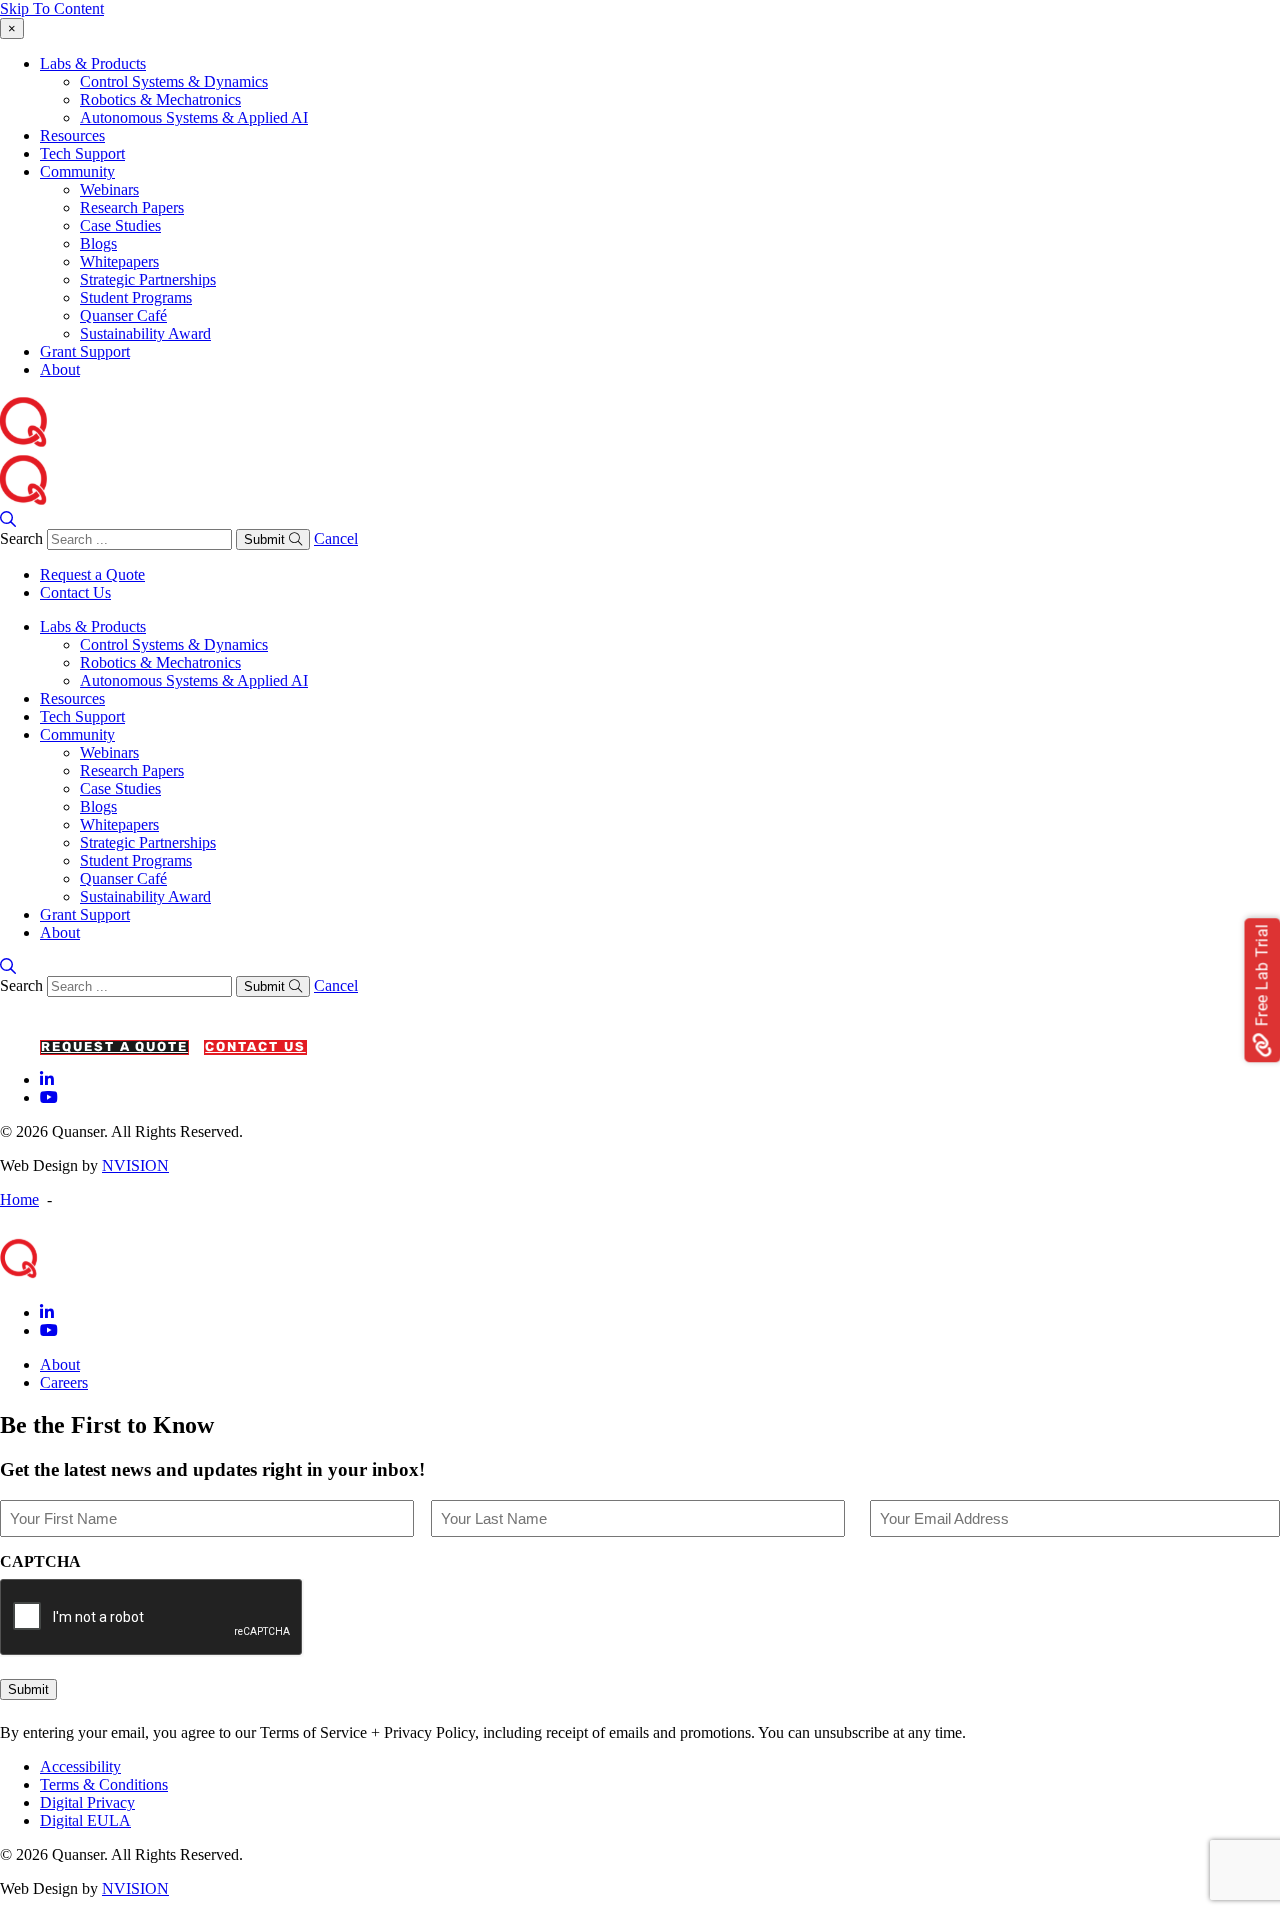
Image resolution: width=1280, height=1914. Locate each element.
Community (77, 171)
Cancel (336, 538)
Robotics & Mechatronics (160, 99)
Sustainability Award (145, 333)
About (60, 369)
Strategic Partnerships (148, 279)
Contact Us (75, 592)
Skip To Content (52, 8)
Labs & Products (93, 63)
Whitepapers (119, 261)
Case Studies (120, 225)
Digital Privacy (87, 1802)
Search (21, 538)
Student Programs (136, 297)
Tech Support (82, 153)
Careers (64, 1382)
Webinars (109, 189)
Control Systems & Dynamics (174, 81)
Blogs (98, 243)
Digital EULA (85, 1820)
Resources (72, 135)
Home (19, 1199)
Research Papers (132, 207)
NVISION (135, 1165)
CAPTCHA (40, 1561)
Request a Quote (92, 574)
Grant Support (85, 351)
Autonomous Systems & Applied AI (194, 117)
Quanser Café (123, 315)
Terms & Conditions (104, 1784)
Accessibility (80, 1766)
